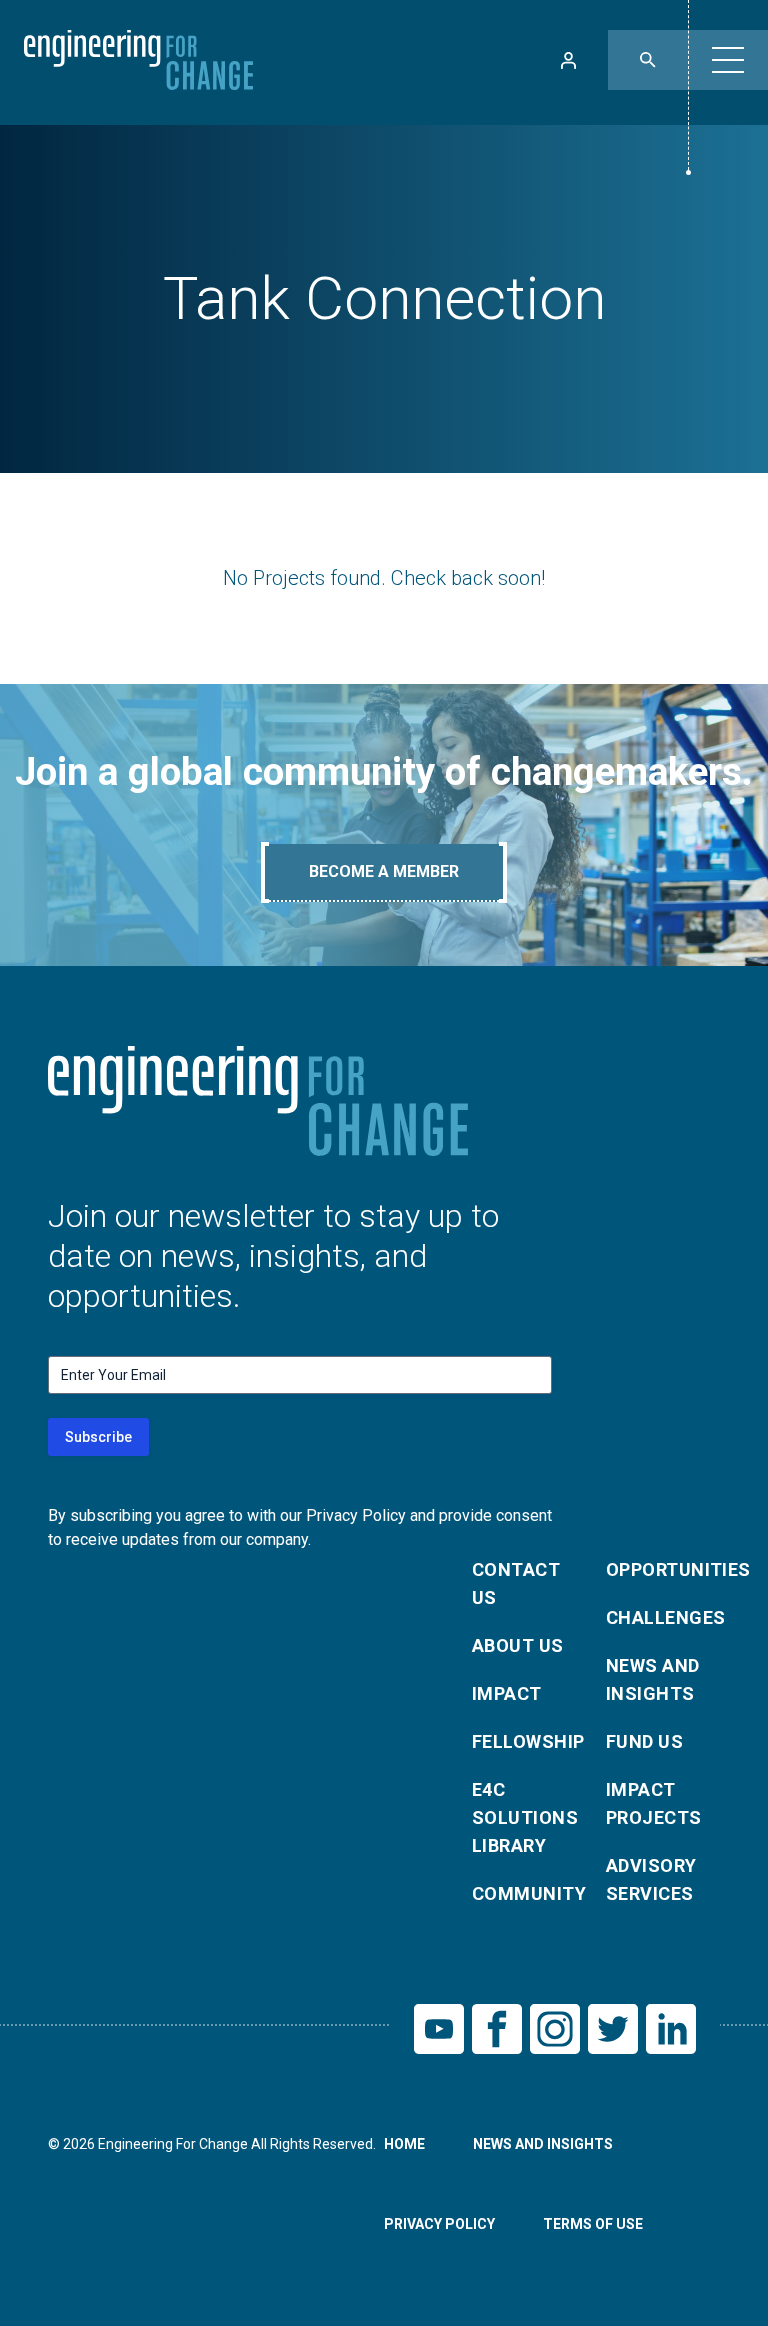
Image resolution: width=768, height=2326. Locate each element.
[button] (728, 60)
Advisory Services (651, 1879)
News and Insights (653, 1679)
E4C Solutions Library (525, 1817)
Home (404, 2144)
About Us (518, 1645)
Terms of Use (593, 2224)
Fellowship (527, 1741)
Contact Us (516, 1583)
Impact (507, 1693)
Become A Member (384, 871)
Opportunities (661, 1569)
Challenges (661, 1617)
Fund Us (644, 1741)
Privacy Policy (439, 2224)
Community (527, 1893)
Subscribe (98, 1437)
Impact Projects (654, 1803)
